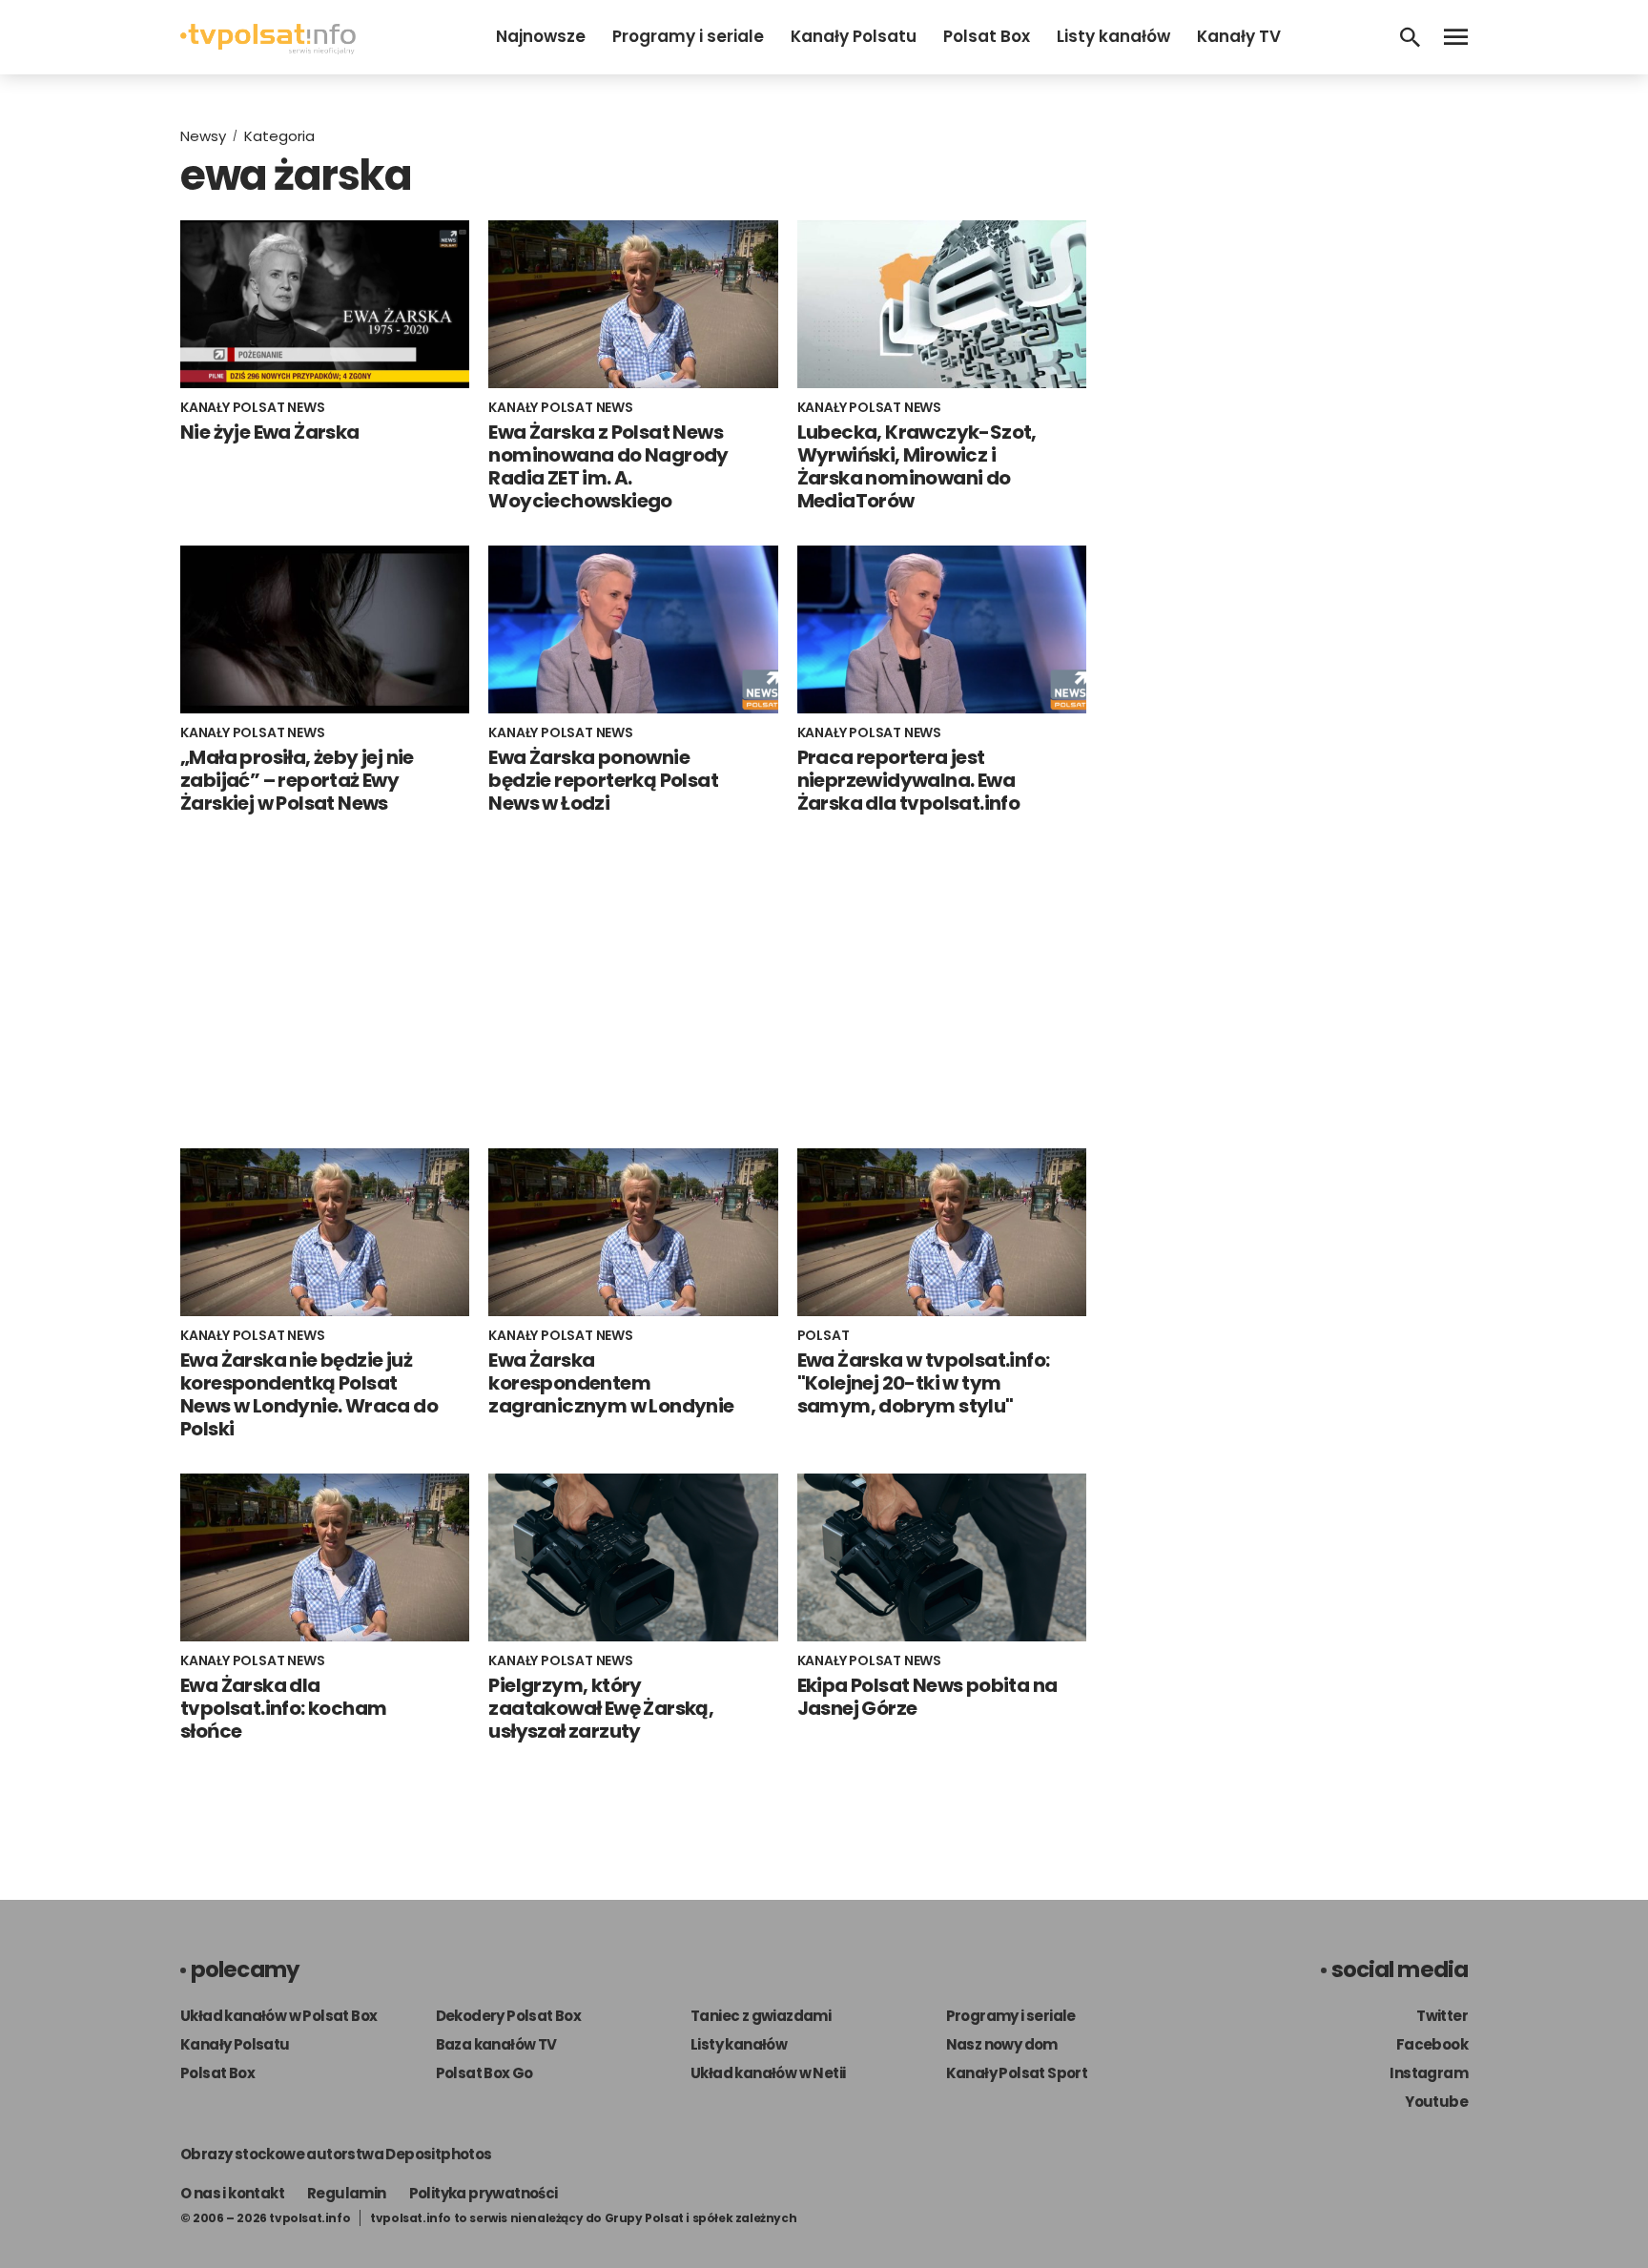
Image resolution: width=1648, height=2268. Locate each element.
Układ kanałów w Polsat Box (278, 2016)
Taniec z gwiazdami (761, 2016)
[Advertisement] (633, 981)
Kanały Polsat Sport (1017, 2073)
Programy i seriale (688, 36)
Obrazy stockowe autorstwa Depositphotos (336, 2154)
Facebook (1432, 2044)
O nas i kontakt (232, 2193)
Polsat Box (987, 36)
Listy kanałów (1113, 36)
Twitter (1442, 2016)
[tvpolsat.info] (268, 49)
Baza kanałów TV (496, 2044)
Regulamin (347, 2193)
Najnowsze (541, 36)
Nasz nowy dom (1002, 2044)
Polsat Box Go (484, 2073)
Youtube (1436, 2102)
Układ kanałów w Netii (768, 2073)
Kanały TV (1239, 36)
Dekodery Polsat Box (509, 2016)
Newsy (203, 136)
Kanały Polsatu (854, 36)
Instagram (1429, 2073)
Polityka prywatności (484, 2193)
